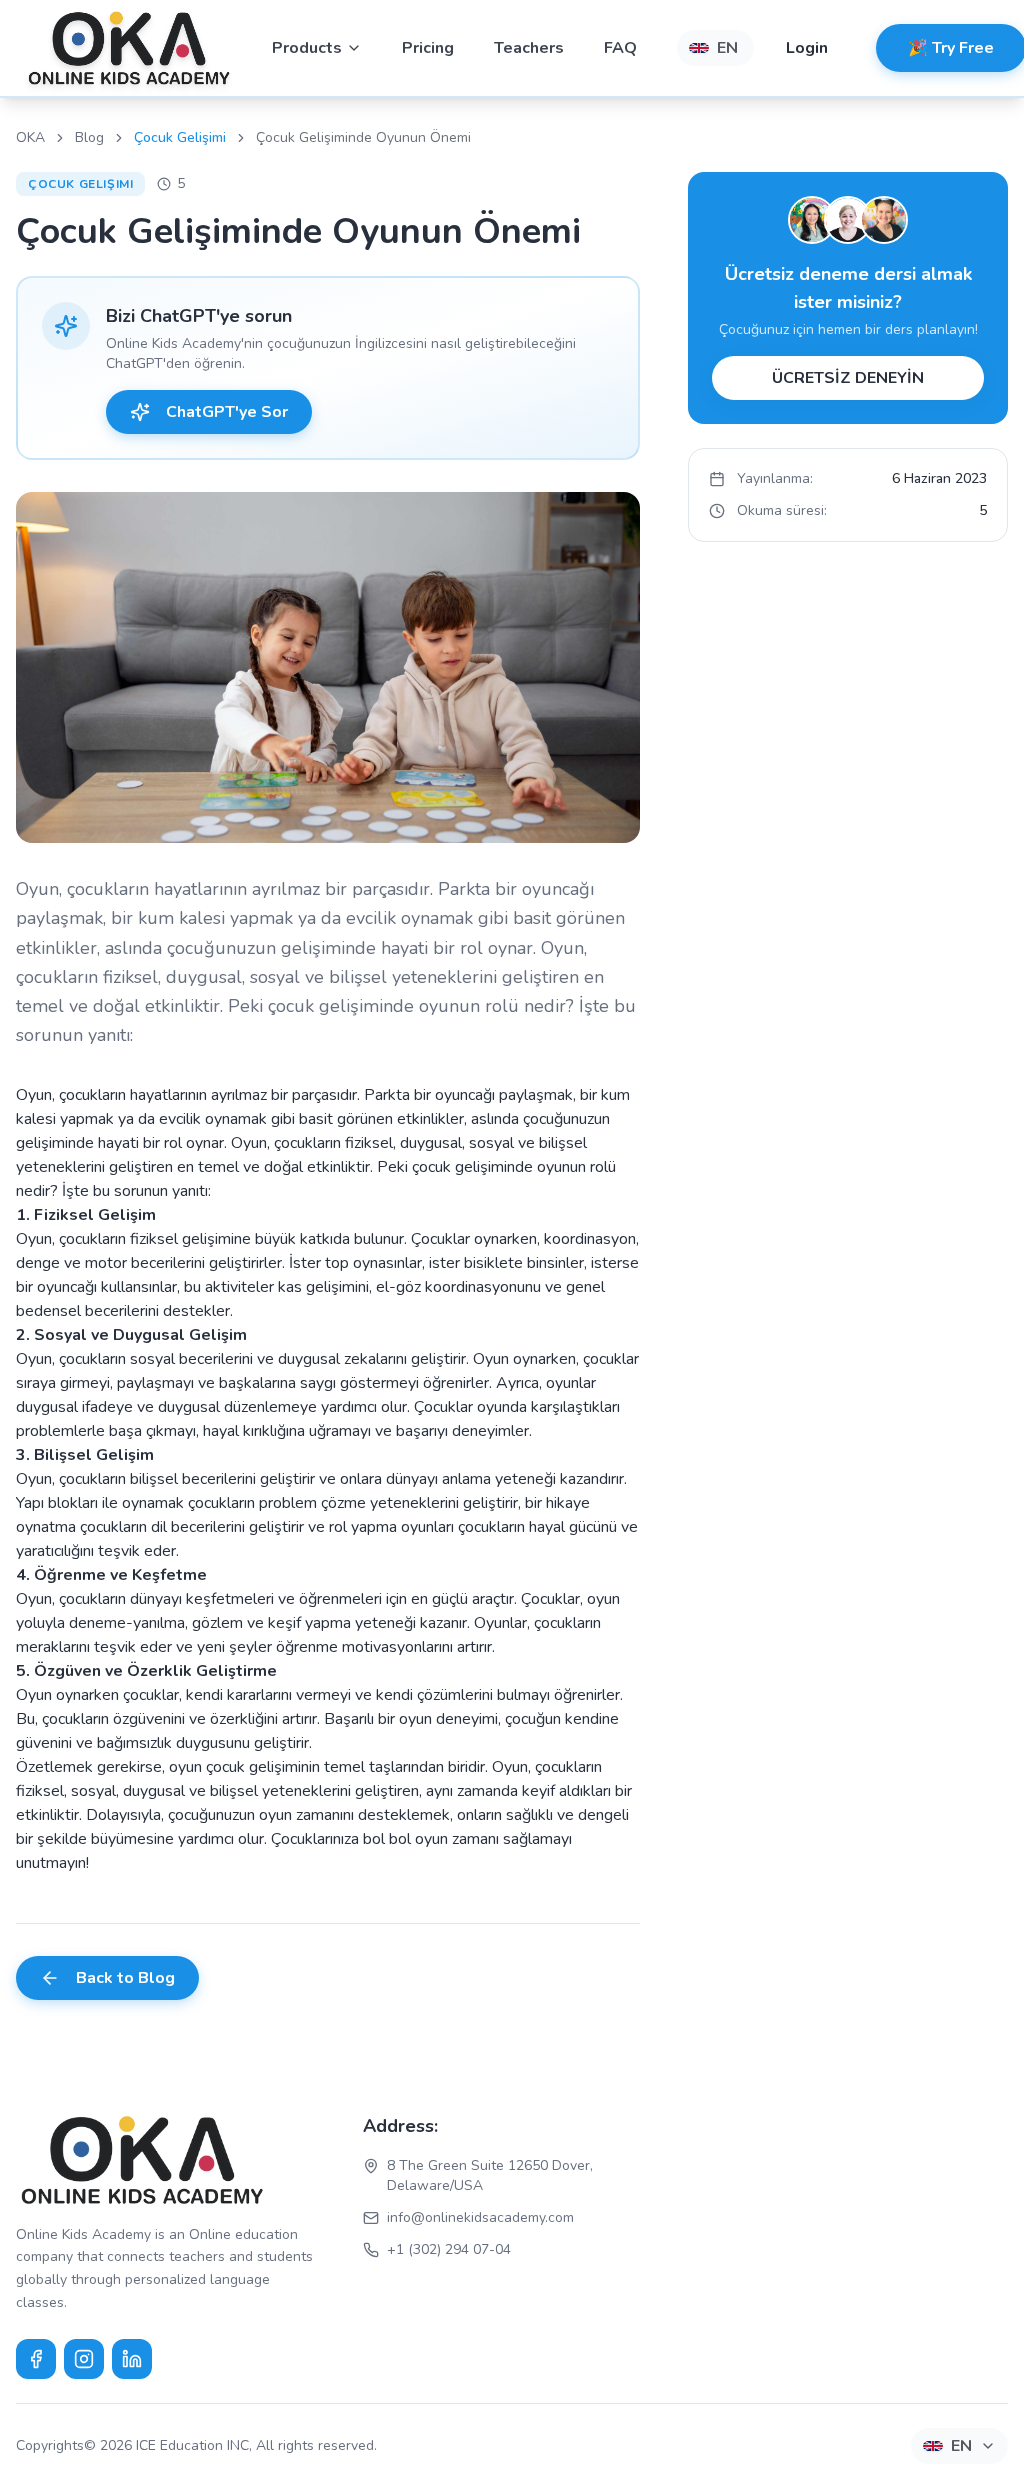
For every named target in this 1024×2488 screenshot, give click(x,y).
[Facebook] (36, 2359)
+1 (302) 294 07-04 (449, 2249)
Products (307, 48)
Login (807, 48)
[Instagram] (84, 2359)
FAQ (620, 48)
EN (727, 48)
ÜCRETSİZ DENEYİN (848, 378)
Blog (89, 137)
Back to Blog (125, 1978)
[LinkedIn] (132, 2359)
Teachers (529, 48)
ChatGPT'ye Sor (227, 412)
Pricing (428, 48)
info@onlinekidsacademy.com (480, 2217)
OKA (30, 137)
